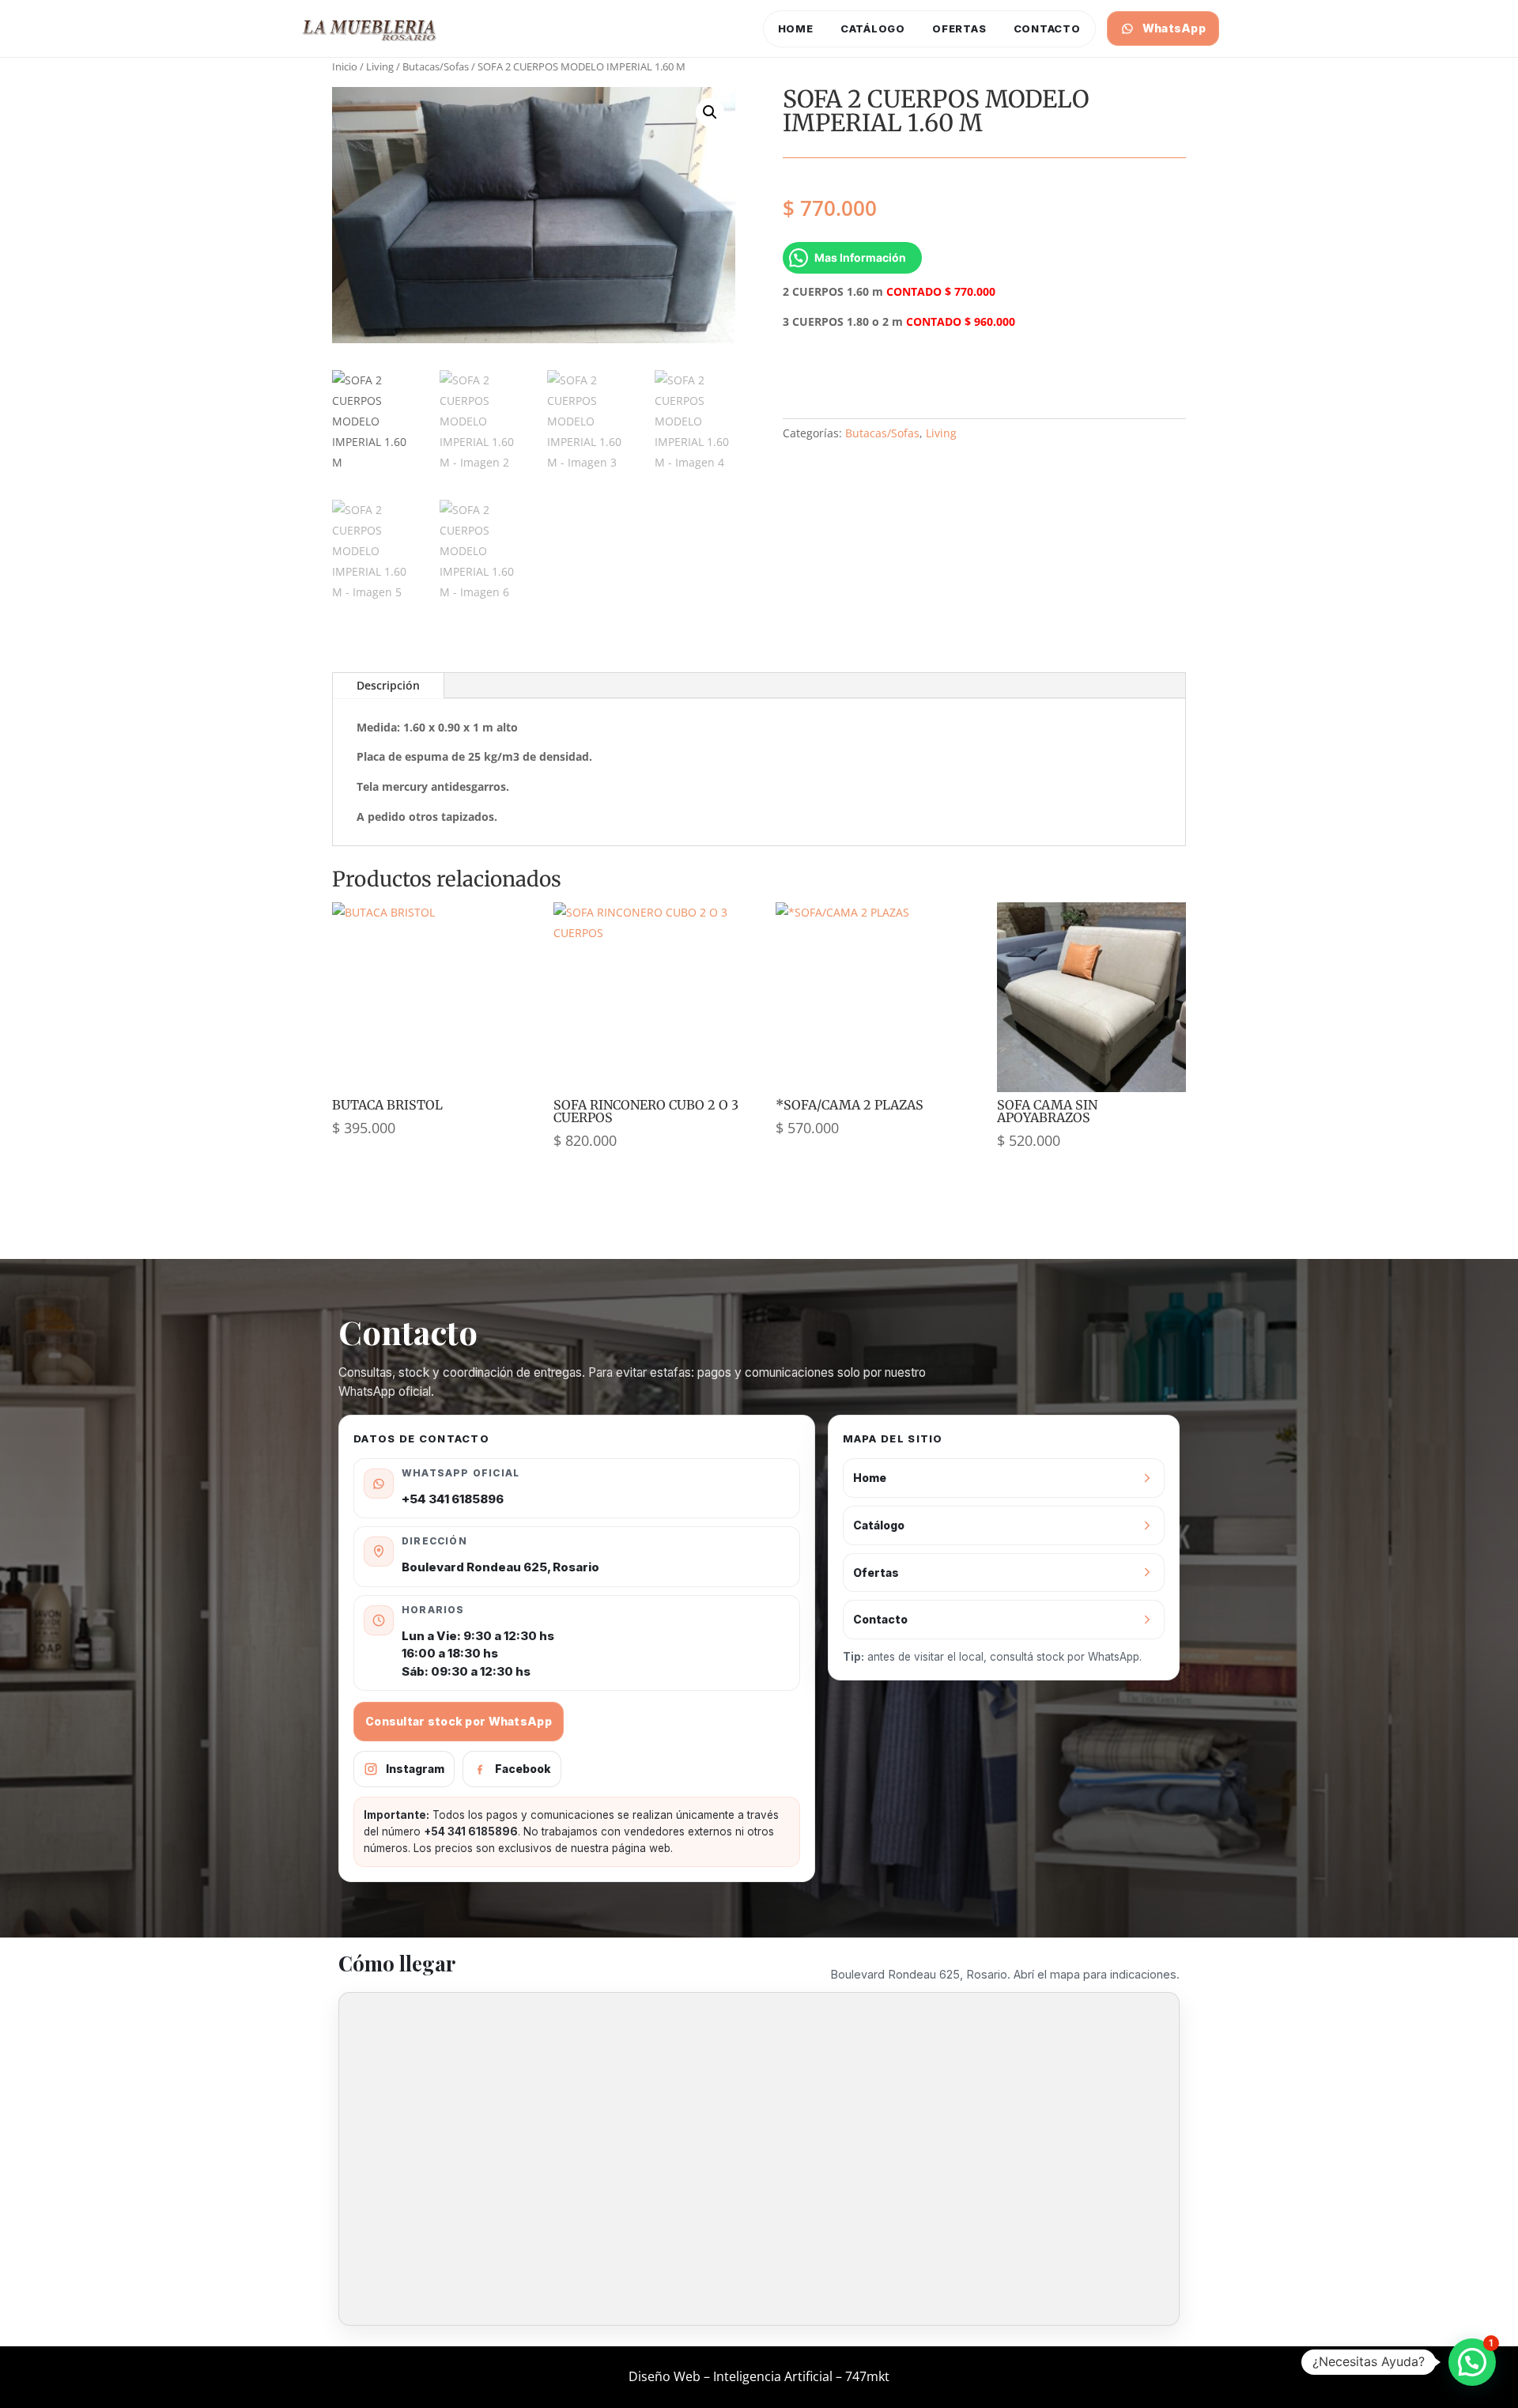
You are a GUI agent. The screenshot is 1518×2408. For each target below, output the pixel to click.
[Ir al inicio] (370, 28)
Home (796, 28)
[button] (710, 112)
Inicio (345, 66)
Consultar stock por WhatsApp (459, 1721)
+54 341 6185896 (453, 1499)
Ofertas (959, 28)
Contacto (1047, 28)
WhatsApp (1174, 28)
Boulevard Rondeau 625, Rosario (500, 1567)
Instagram (415, 1769)
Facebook (523, 1769)
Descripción (388, 685)
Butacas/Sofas (436, 66)
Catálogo (873, 28)
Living (380, 66)
